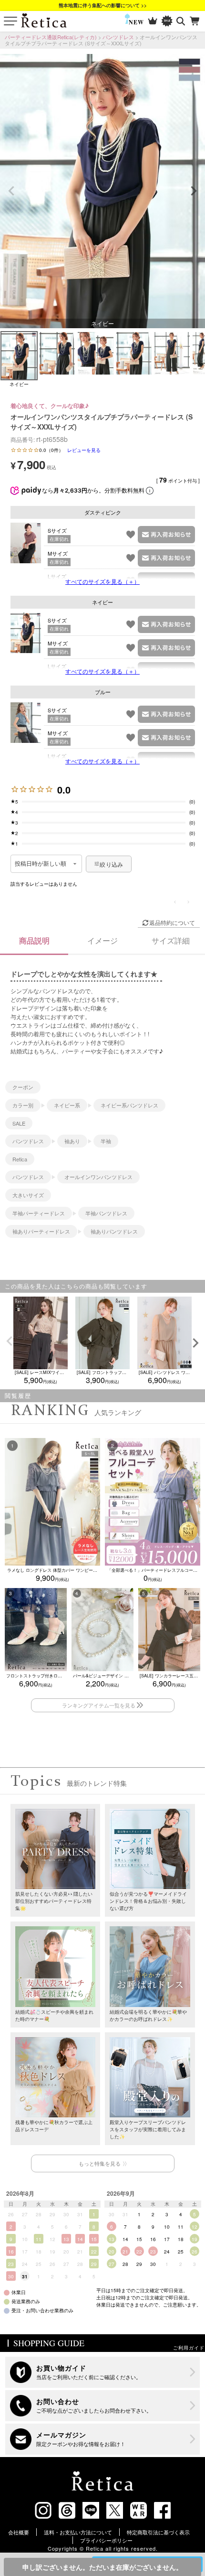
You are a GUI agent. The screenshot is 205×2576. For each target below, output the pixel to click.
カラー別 (23, 1105)
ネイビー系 (67, 1105)
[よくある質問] (103, 2406)
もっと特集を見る (100, 2163)
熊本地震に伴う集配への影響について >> (103, 5)
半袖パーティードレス (39, 1213)
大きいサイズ (28, 1195)
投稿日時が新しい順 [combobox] (41, 864)
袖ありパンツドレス (114, 1231)
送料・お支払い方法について (78, 2532)
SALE (19, 1123)
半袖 (106, 1141)
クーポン (23, 1087)
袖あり (72, 1141)
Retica (20, 1159)
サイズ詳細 (171, 940)
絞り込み (111, 864)
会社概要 (19, 2532)
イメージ (102, 940)
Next (194, 191)
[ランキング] (153, 21)
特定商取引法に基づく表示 (158, 2532)
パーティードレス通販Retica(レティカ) (51, 37)
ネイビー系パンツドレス (129, 1105)
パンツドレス (118, 37)
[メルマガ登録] (103, 2439)
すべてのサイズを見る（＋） (102, 581)
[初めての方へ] (103, 2372)
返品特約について (172, 922)
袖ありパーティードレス (41, 1231)
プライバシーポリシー (106, 2540)
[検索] (181, 21)
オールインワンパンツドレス (98, 1177)
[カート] (195, 21)
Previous (11, 191)
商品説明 (34, 940)
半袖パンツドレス (106, 1213)
